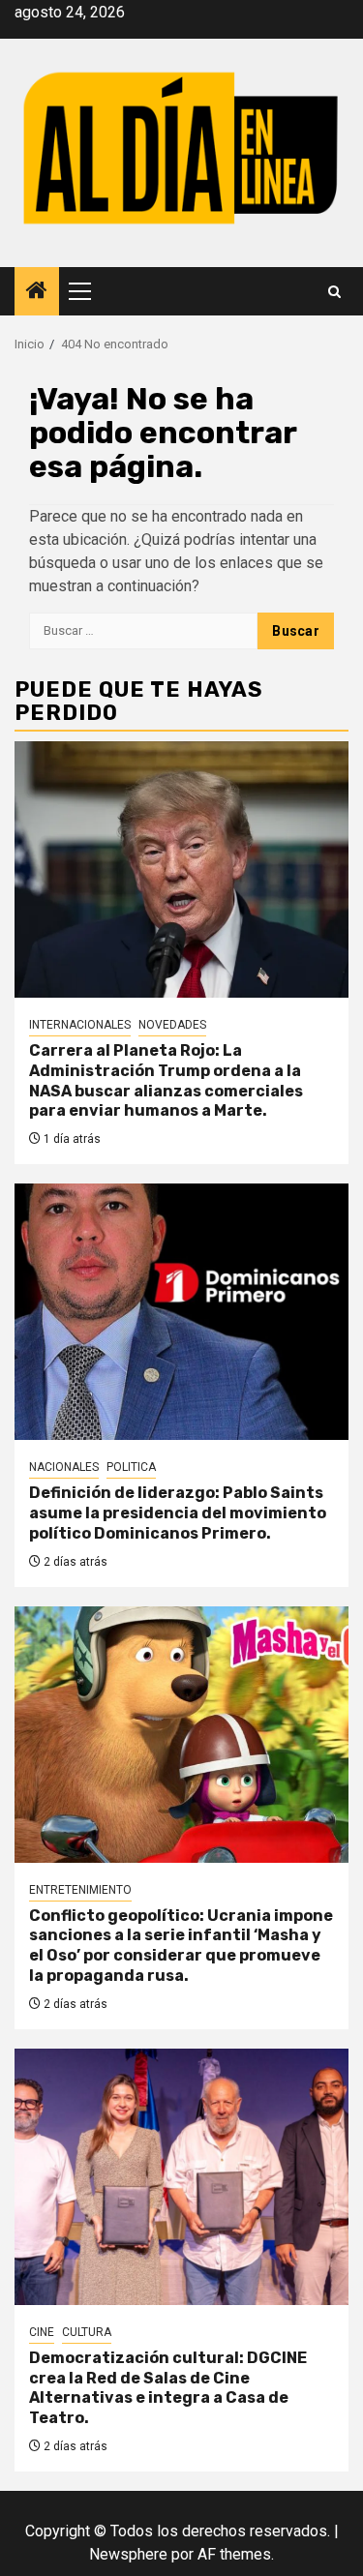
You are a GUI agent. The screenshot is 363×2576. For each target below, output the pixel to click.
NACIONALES (64, 1467)
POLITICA (131, 1467)
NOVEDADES (172, 1025)
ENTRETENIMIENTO (80, 1890)
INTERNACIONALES (80, 1025)
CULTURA (87, 2332)
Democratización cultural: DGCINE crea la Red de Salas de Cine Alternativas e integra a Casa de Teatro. (168, 2388)
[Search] (334, 292)
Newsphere (128, 2554)
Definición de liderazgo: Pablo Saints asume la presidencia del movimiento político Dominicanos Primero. (178, 1513)
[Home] (37, 292)
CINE (42, 2332)
